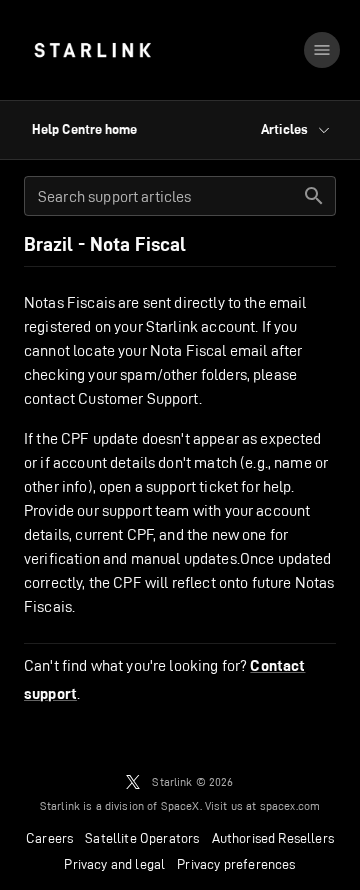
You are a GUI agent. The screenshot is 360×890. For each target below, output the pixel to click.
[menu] (322, 50)
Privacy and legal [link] (114, 864)
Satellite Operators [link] (142, 838)
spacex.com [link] (290, 805)
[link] (92, 50)
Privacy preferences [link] (236, 864)
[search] (314, 196)
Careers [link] (49, 838)
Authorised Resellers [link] (273, 838)
